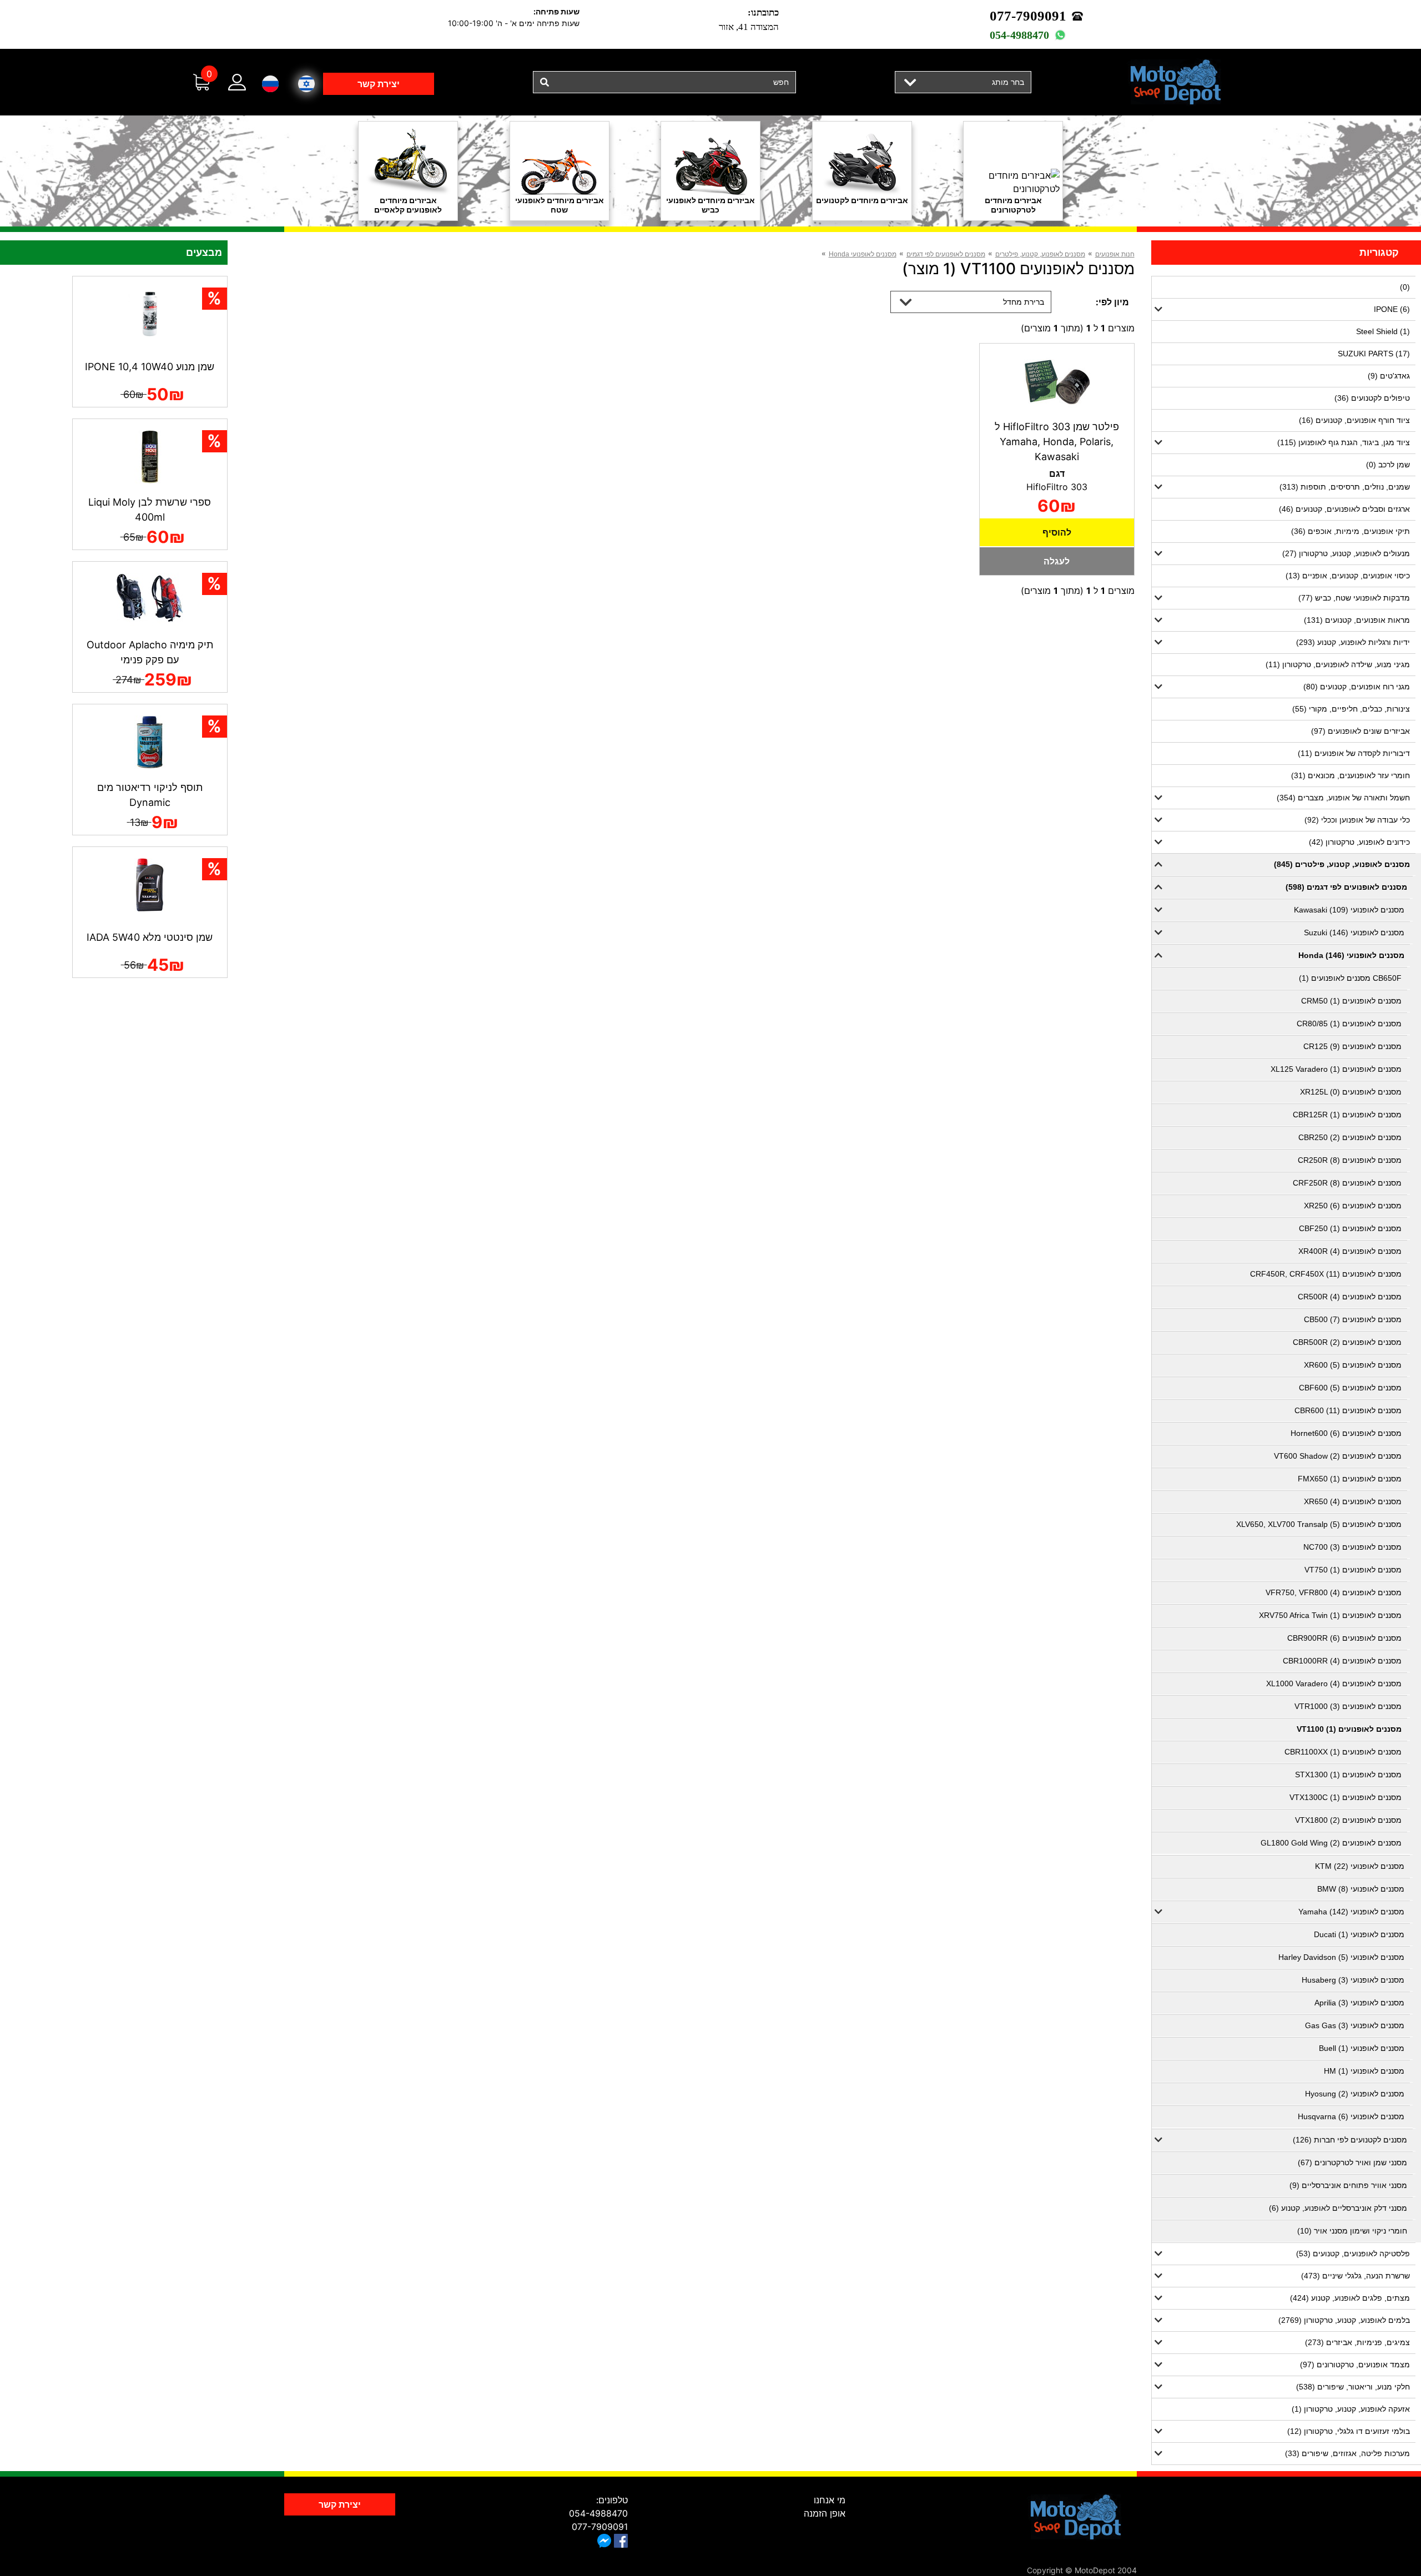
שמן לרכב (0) (1388, 465)
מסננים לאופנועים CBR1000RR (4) (1342, 1661)
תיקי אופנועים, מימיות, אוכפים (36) (1351, 531)
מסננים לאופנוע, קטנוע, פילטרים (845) (1342, 864)
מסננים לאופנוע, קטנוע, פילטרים (1040, 254)
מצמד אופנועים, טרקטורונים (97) (1355, 2365)
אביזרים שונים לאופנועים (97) (1360, 731)
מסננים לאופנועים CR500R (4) (1350, 1297)
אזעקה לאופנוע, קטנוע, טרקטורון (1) (1351, 2409)
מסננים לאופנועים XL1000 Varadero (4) (1334, 1683)
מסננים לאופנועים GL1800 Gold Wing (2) (1331, 1843)
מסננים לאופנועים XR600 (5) (1353, 1365)
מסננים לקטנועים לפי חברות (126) (1350, 2140)
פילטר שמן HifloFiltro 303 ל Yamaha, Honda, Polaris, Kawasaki (1057, 442)
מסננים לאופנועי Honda (863, 254)
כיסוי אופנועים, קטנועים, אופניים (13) (1348, 576)
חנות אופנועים (1115, 254)
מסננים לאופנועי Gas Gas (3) (1355, 2025)
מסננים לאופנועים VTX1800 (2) (1348, 1820)
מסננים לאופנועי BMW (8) (1361, 1889)
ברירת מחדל (1024, 302)
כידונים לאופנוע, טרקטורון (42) (1359, 842)
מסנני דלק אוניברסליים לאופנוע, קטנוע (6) (1338, 2208)
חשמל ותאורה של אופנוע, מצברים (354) (1343, 798)
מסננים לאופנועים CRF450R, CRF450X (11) (1326, 1274)
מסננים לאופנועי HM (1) (1364, 2071)
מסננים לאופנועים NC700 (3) (1352, 1547)
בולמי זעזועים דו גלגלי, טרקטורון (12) (1349, 2431)
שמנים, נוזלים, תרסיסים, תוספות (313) (1345, 487)
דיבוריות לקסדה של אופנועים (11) (1354, 753)
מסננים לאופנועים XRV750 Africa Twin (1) (1330, 1615)
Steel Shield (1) (1383, 331)
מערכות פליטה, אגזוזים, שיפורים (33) (1347, 2453)
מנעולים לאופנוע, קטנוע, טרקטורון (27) (1346, 553)
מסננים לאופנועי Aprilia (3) (1359, 2003)
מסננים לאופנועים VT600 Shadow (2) (1338, 1456)
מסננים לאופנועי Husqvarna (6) (1351, 2116)
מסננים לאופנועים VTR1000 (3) (1348, 1706)
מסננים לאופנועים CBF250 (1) (1350, 1228)
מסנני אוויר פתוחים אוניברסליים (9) (1348, 2185)
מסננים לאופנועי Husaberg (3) (1353, 1980)
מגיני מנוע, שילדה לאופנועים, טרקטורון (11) (1338, 664)
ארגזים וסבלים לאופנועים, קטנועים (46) (1344, 509)
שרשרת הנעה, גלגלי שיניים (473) (1356, 2276)
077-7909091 (1028, 16)
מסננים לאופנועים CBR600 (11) (1348, 1410)
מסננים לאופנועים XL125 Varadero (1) (1336, 1069)
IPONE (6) (1392, 309)
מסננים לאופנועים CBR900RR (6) (1344, 1638)
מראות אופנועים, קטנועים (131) (1357, 620)
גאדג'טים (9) (1389, 376)
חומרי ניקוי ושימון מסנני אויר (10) (1352, 2231)
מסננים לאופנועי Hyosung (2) (1355, 2094)
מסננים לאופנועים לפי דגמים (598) (1346, 887)
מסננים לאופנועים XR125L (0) (1351, 1092)
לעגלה (1057, 561)
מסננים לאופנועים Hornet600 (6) (1346, 1433)
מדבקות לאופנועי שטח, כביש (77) (1354, 598)
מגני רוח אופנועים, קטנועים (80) (1357, 687)
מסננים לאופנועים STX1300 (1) (1348, 1775)
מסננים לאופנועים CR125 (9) (1352, 1046)
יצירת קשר (379, 84)
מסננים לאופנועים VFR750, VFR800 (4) (1334, 1592)
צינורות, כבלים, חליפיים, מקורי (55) (1351, 709)
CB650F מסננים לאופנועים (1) (1350, 978)
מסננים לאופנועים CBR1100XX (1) (1343, 1752)
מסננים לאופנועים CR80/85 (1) (1349, 1024)
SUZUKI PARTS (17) (1374, 354)
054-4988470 (1019, 35)
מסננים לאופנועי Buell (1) (1362, 2048)
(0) (1405, 287)
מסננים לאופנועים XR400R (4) (1350, 1251)
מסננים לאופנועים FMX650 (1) (1350, 1479)
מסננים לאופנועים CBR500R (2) (1347, 1342)
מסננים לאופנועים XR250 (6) (1353, 1206)
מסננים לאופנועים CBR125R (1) (1347, 1115)
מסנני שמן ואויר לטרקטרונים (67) (1352, 2162)
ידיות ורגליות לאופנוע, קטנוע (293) (1353, 642)
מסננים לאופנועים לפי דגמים (946, 254)
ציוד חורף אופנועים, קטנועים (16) (1354, 420)
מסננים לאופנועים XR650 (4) (1353, 1501)
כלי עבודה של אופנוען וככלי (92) (1357, 820)
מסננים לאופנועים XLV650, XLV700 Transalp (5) (1319, 1524)
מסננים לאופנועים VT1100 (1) (1349, 1729)
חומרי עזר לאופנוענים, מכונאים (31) (1351, 775)
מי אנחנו (830, 2500)
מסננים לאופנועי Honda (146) (1351, 955)
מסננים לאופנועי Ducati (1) (1359, 1934)
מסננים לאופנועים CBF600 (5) (1350, 1388)
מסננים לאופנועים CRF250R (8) (1347, 1183)
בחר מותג (1008, 82)
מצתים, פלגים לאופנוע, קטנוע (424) (1350, 2298)
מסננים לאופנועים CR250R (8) (1350, 1160)
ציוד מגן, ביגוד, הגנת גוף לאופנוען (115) (1344, 442)
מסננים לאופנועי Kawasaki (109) (1349, 910)
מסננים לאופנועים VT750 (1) (1353, 1570)
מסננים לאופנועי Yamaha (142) (1351, 1912)
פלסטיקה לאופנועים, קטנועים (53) (1353, 2254)
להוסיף (1057, 532)
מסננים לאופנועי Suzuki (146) (1354, 932)
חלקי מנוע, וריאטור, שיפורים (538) (1353, 2387)
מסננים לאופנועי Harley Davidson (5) (1341, 1957)
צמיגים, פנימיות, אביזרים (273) (1357, 2342)
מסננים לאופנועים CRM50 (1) (1351, 1001)
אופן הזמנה (825, 2513)
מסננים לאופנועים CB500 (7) (1353, 1319)
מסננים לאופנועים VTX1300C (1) (1346, 1797)
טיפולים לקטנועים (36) (1372, 398)
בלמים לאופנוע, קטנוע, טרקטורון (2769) (1344, 2320)
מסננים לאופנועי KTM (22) (1360, 1866)
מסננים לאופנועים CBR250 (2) (1350, 1137)
